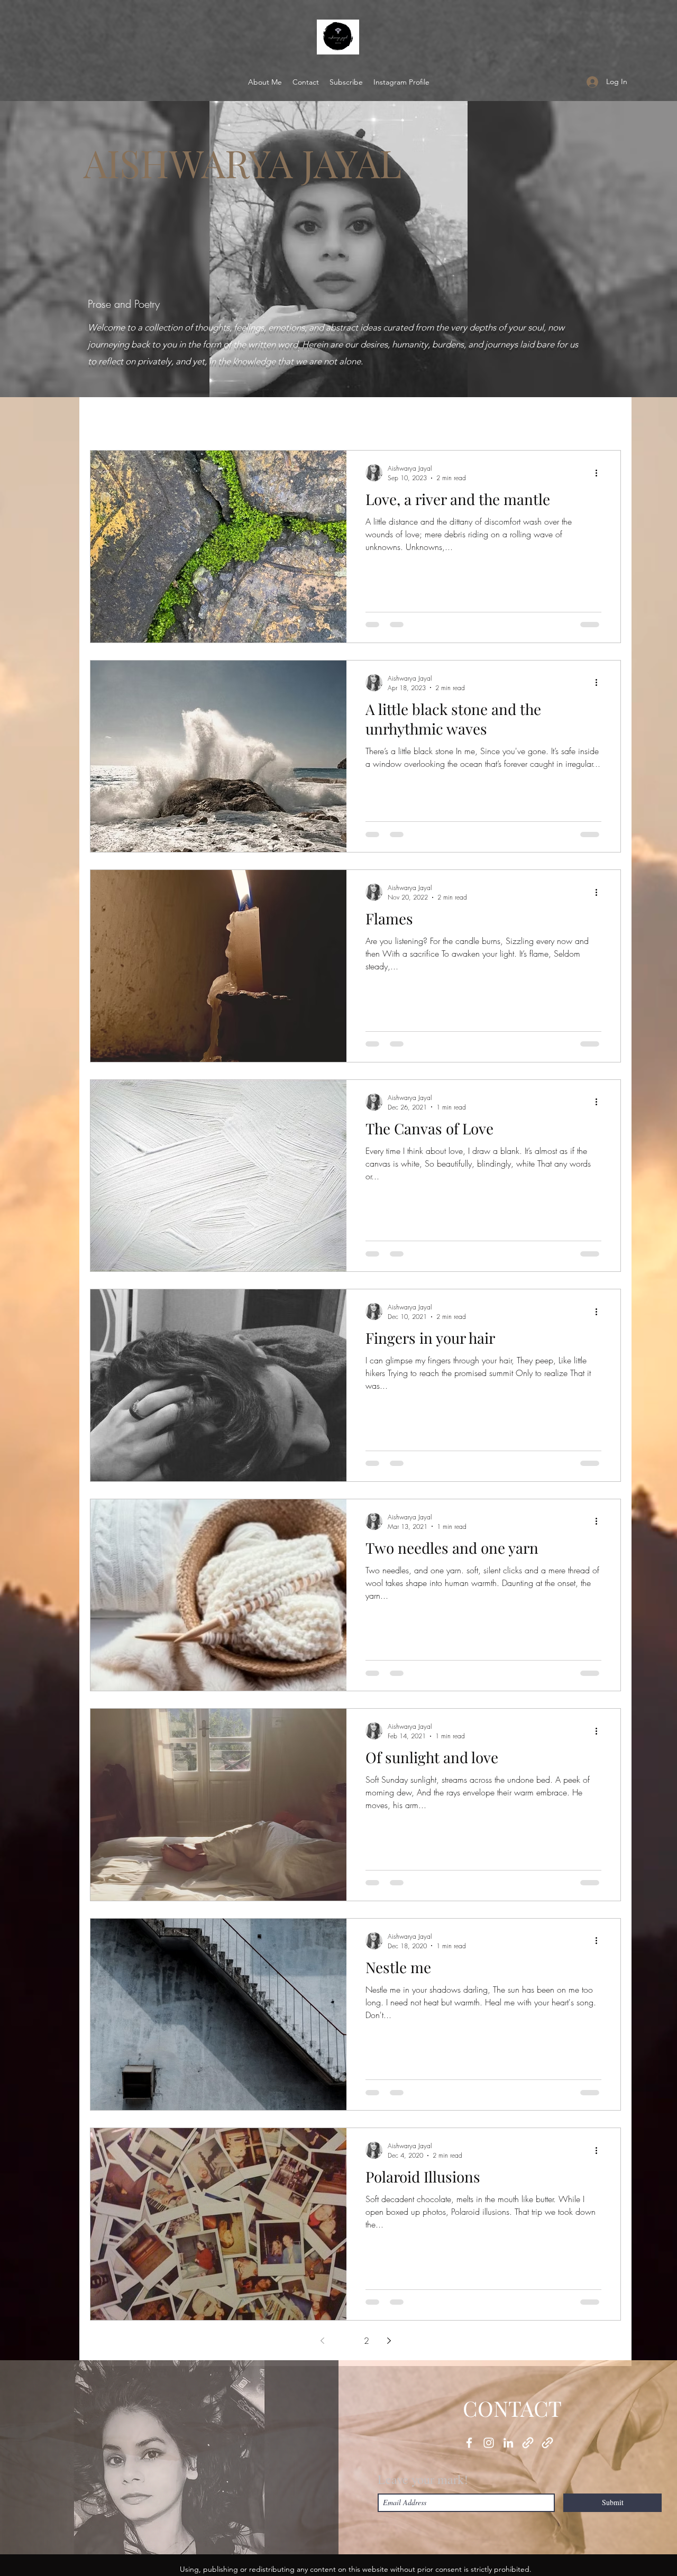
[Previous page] (322, 2341)
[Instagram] (489, 2443)
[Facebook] (469, 2443)
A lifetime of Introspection (194, 418)
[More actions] (600, 473)
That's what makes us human (322, 418)
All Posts (106, 418)
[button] (607, 420)
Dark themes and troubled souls (463, 418)
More (557, 418)
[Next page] (389, 2341)
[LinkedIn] (508, 2443)
